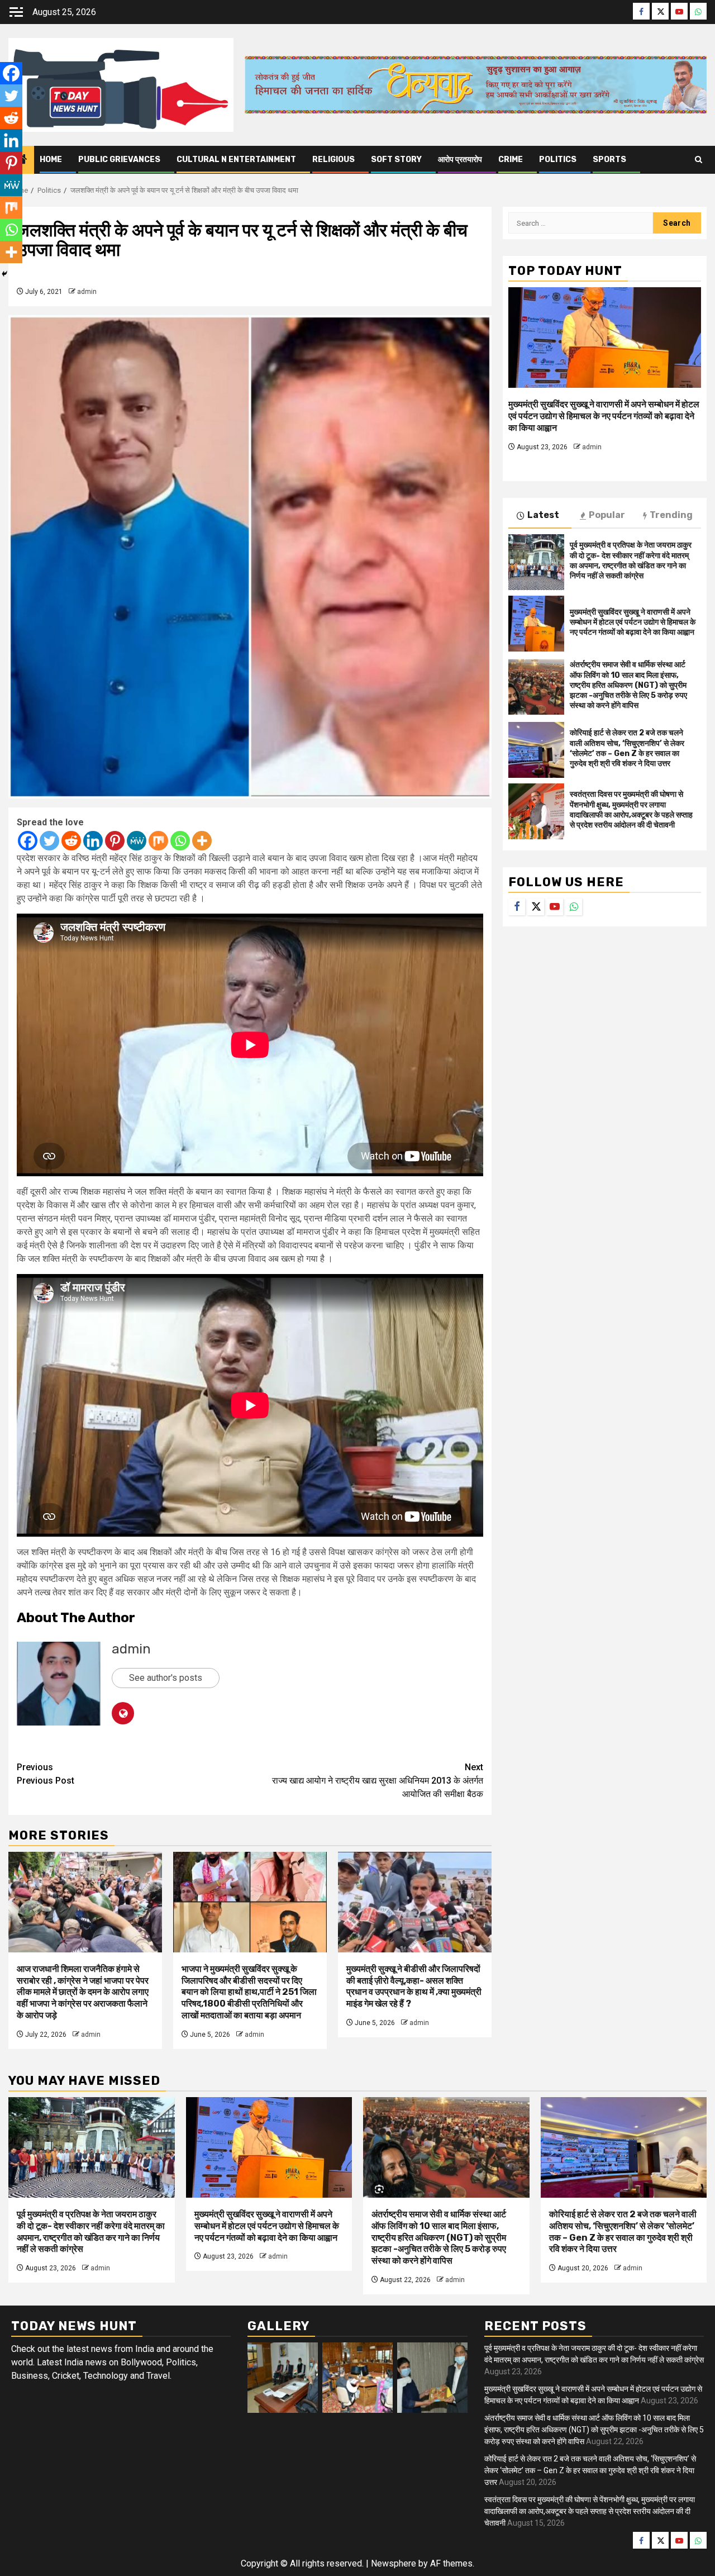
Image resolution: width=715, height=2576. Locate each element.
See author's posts (166, 1678)
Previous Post (46, 1774)
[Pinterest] (115, 841)
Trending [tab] (671, 515)
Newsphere (394, 2563)
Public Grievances (119, 160)
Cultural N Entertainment (236, 160)
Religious (333, 160)
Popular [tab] (607, 515)
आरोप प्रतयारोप (460, 160)
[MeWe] (137, 841)
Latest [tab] (543, 515)
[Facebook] (28, 841)
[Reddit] (71, 841)
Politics (558, 160)
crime (511, 160)
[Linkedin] (93, 841)
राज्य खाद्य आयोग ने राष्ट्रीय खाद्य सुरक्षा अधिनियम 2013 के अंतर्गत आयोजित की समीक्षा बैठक (378, 1781)
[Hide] (4, 274)
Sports (609, 160)
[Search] (699, 160)
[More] (202, 841)
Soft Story (396, 160)
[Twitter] (49, 841)
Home (51, 160)
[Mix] (158, 841)
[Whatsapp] (180, 841)
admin (87, 292)
